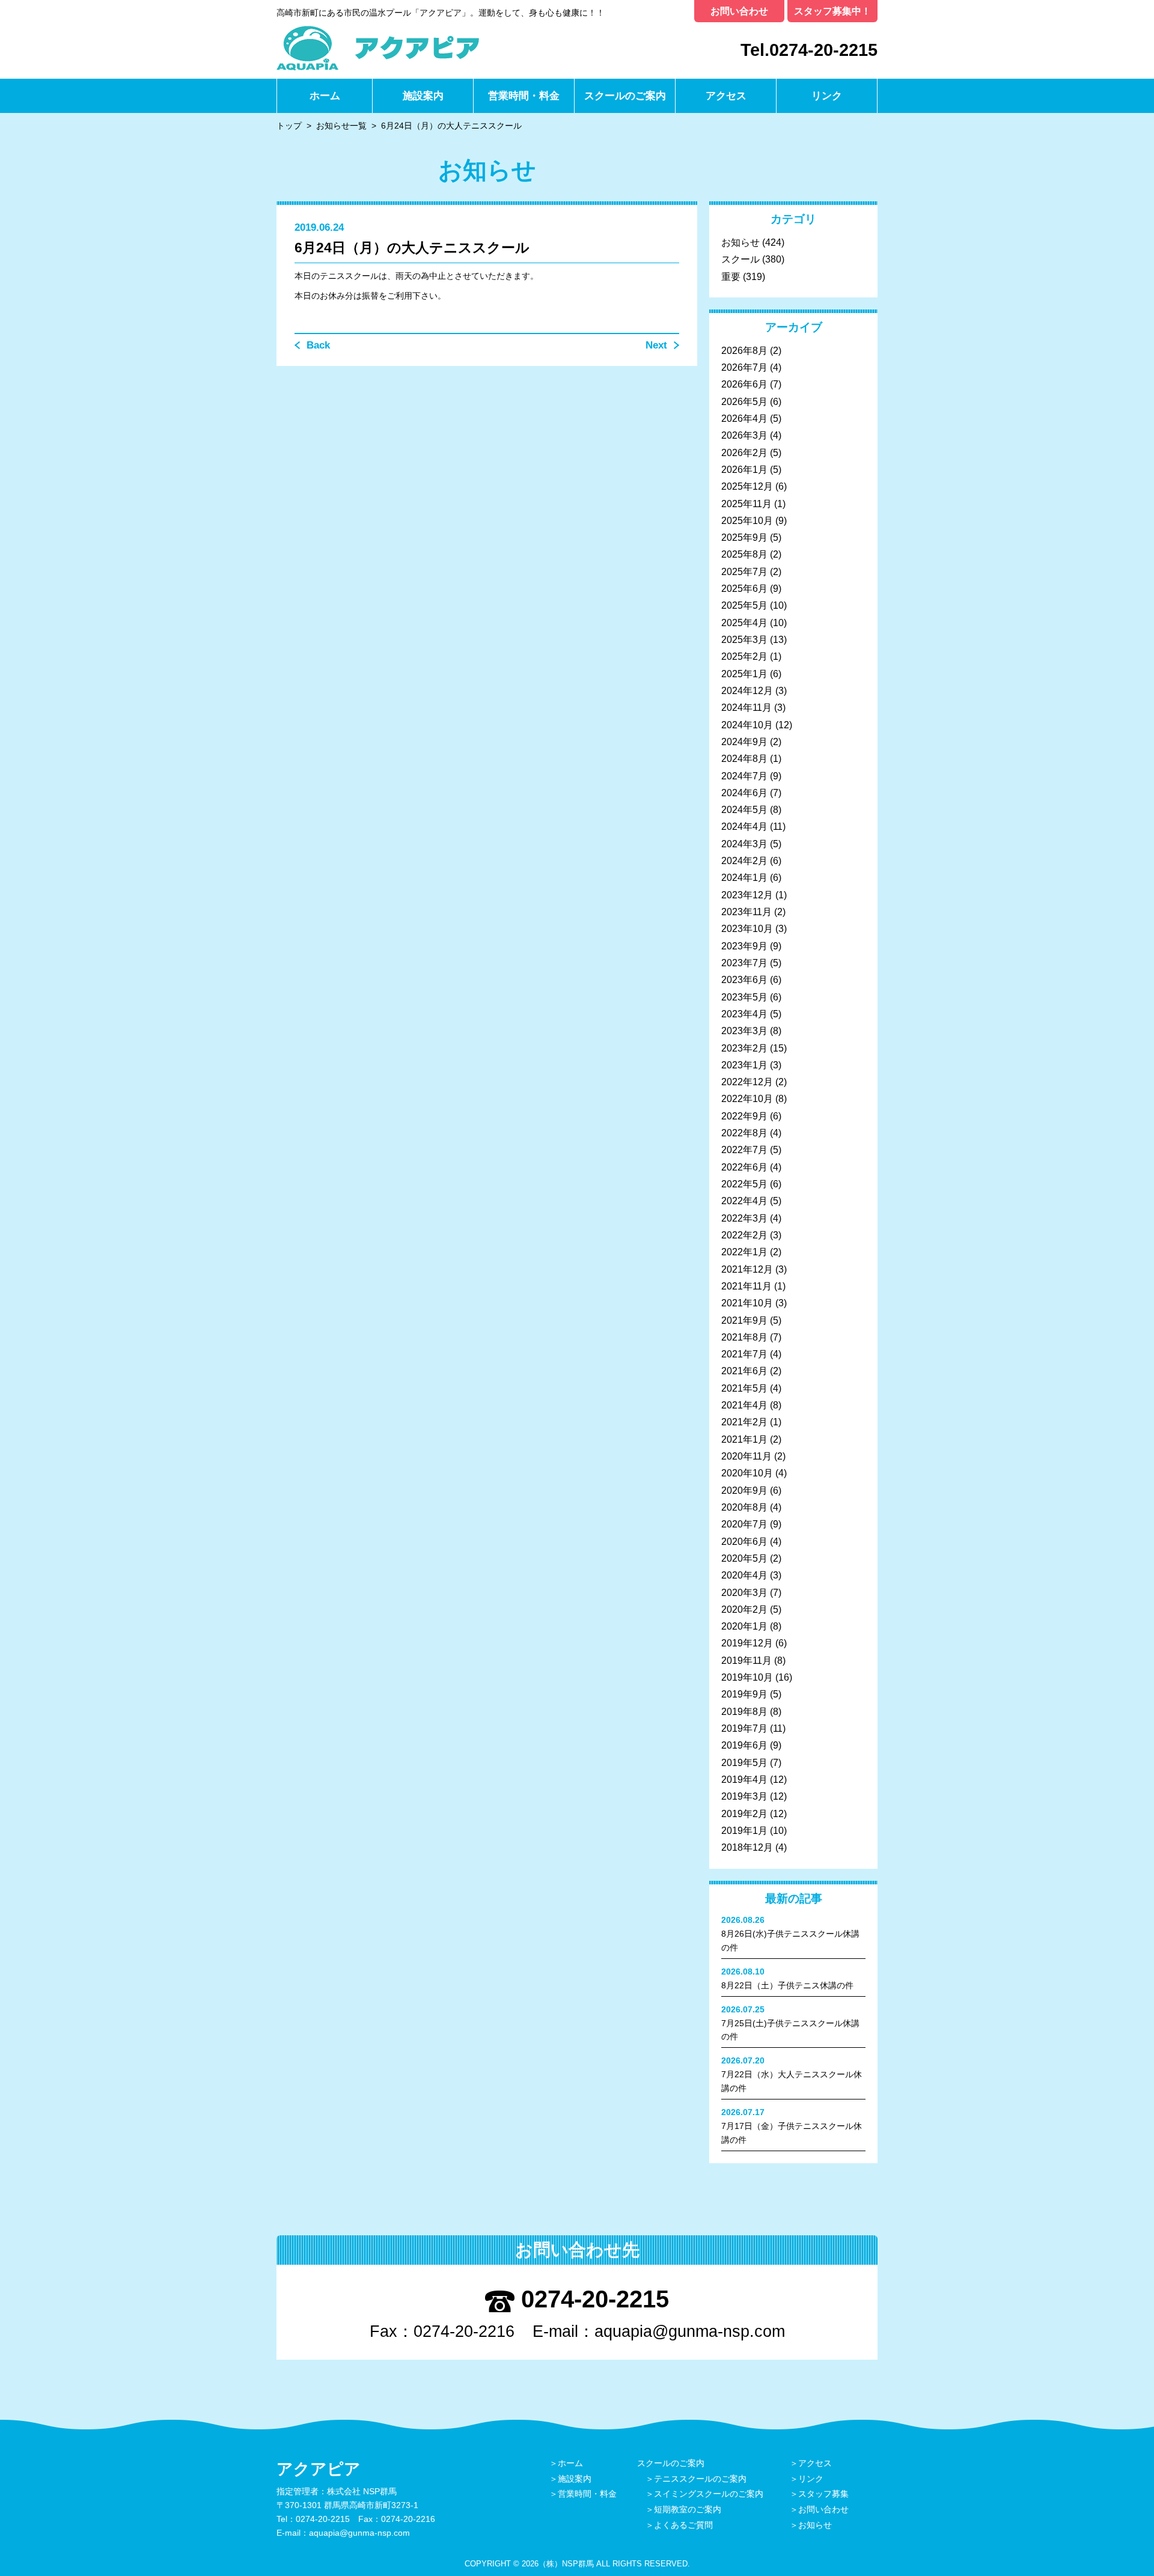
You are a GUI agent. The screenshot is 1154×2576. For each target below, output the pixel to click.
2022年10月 (747, 1099)
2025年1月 (744, 674)
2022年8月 (744, 1133)
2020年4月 (744, 1575)
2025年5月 (744, 605)
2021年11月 (746, 1286)
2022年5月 (744, 1184)
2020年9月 (744, 1490)
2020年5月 (744, 1558)
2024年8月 (744, 759)
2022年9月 (744, 1116)
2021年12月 (747, 1269)
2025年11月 (746, 504)
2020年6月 (744, 1542)
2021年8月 (744, 1337)
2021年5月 (744, 1388)
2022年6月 (744, 1167)
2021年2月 (744, 1422)
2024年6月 (744, 793)
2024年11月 (746, 708)
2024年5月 (744, 810)
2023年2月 (744, 1048)
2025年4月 (744, 623)
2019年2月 (744, 1814)
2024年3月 (744, 844)
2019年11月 (746, 1661)
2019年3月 (744, 1796)
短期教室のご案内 (688, 2509)
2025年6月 (744, 589)
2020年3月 (744, 1593)
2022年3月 (744, 1218)
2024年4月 (744, 827)
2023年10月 (747, 929)
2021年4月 (744, 1405)
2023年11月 (746, 912)
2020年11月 (746, 1456)
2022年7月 (744, 1150)
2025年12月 (747, 486)
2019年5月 (744, 1763)
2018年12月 (747, 1847)
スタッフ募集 (823, 2494)
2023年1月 (744, 1065)
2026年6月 (744, 384)
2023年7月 (744, 963)
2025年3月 (744, 640)
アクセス (726, 96)
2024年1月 (744, 878)
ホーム (325, 96)
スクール (740, 259)
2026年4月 (744, 419)
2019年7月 (744, 1728)
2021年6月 (744, 1371)
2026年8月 (744, 351)
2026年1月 (744, 470)
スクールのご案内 (625, 96)
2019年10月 (747, 1677)
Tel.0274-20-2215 (809, 50)
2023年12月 (747, 895)
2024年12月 (747, 691)
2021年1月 (744, 1439)
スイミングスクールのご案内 (709, 2494)
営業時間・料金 (524, 96)
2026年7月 (744, 367)
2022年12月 (747, 1082)
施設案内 (423, 96)
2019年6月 (744, 1745)
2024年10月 (747, 725)
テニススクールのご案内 (700, 2479)
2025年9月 (744, 537)
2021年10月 (747, 1303)
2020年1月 (744, 1626)
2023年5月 (744, 997)
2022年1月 (744, 1252)
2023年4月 (744, 1014)
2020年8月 (744, 1507)
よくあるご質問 (683, 2525)
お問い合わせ (739, 11)
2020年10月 (747, 1473)
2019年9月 (744, 1694)
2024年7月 (744, 776)
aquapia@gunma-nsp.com (690, 2331)
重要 (731, 277)
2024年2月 (744, 861)
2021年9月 (744, 1320)
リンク (827, 96)
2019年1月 (744, 1831)
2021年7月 (744, 1354)
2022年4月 (744, 1201)
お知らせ (740, 242)
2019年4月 (744, 1780)
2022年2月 (744, 1235)
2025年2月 (744, 656)
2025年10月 (747, 521)
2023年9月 (744, 946)
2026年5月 (744, 402)
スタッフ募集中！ (832, 11)
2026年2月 (744, 453)
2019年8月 (744, 1712)
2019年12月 (747, 1643)
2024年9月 (744, 742)
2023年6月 (744, 980)
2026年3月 (744, 435)
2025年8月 (744, 554)
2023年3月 (744, 1031)
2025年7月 (744, 572)
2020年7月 (744, 1524)
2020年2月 (744, 1609)
